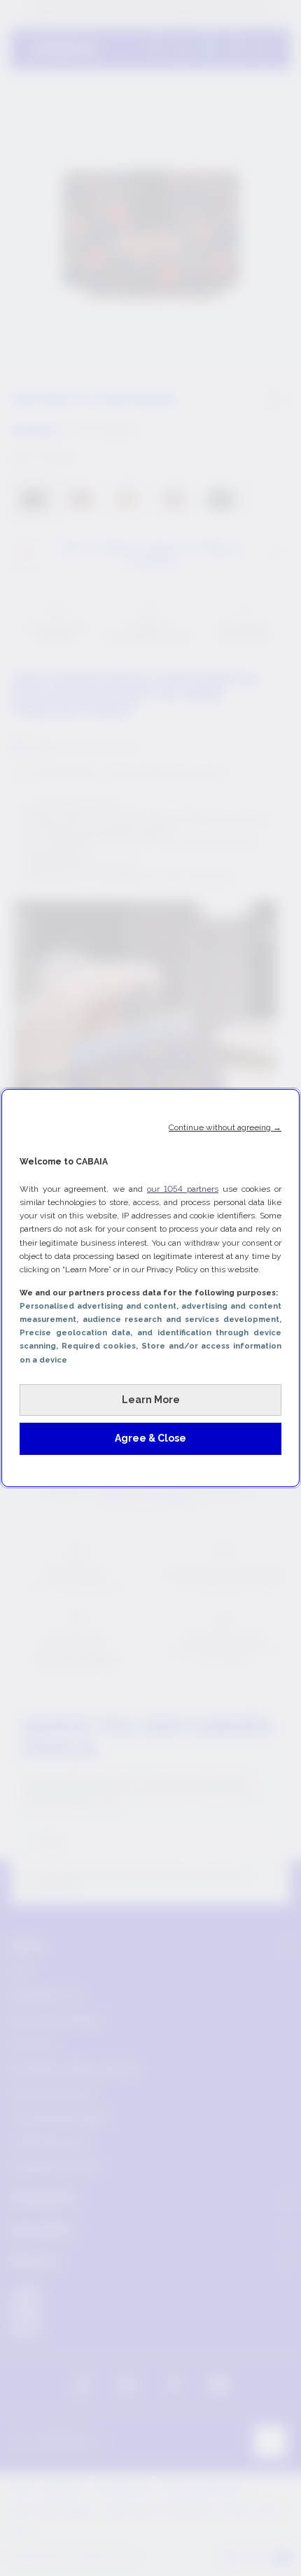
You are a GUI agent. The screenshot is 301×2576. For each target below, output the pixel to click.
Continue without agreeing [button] (225, 1127)
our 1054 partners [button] (183, 1189)
